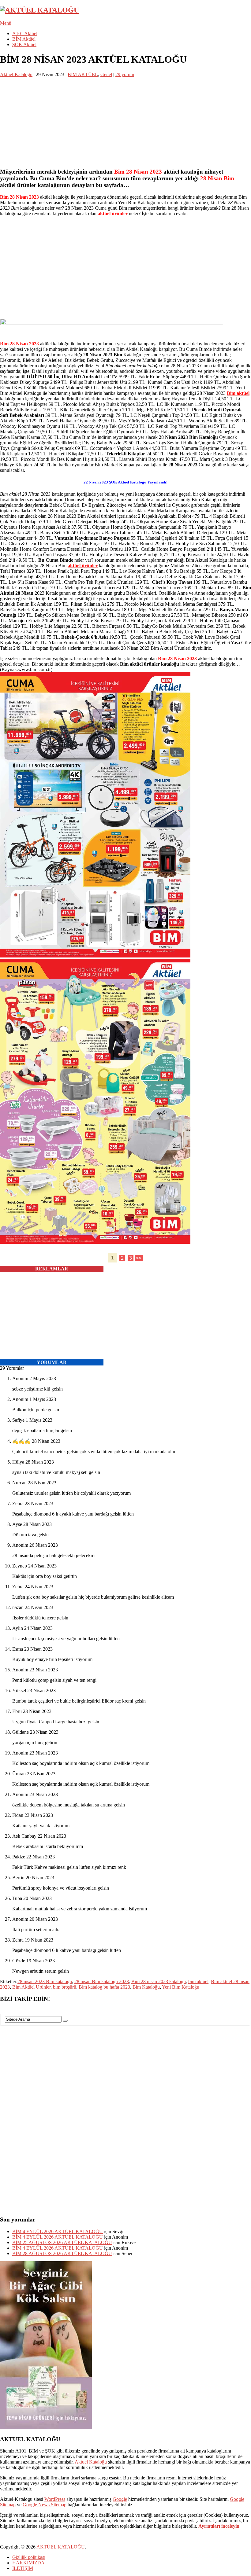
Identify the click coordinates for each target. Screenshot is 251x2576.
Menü (6, 23)
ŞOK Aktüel (24, 44)
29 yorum (125, 74)
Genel (106, 74)
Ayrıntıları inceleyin (219, 2526)
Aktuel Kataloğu (91, 2462)
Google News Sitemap (45, 2505)
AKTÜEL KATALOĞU (61, 2547)
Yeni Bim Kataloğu (181, 1987)
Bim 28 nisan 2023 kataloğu (159, 1981)
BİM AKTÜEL (83, 74)
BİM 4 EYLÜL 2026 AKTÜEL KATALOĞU (58, 2231)
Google (120, 2499)
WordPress (55, 2499)
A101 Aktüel (25, 33)
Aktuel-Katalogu (16, 74)
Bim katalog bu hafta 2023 (104, 1987)
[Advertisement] (125, 120)
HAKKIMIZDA (28, 2563)
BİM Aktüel (24, 39)
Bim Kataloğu (146, 1987)
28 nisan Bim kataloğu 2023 (102, 1981)
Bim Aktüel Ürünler (31, 1987)
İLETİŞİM (23, 2568)
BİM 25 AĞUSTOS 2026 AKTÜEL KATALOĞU (62, 2242)
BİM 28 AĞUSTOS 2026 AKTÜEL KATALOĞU (62, 2253)
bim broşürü (65, 1987)
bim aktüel (198, 1981)
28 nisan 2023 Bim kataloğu (45, 1981)
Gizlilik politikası (29, 2557)
